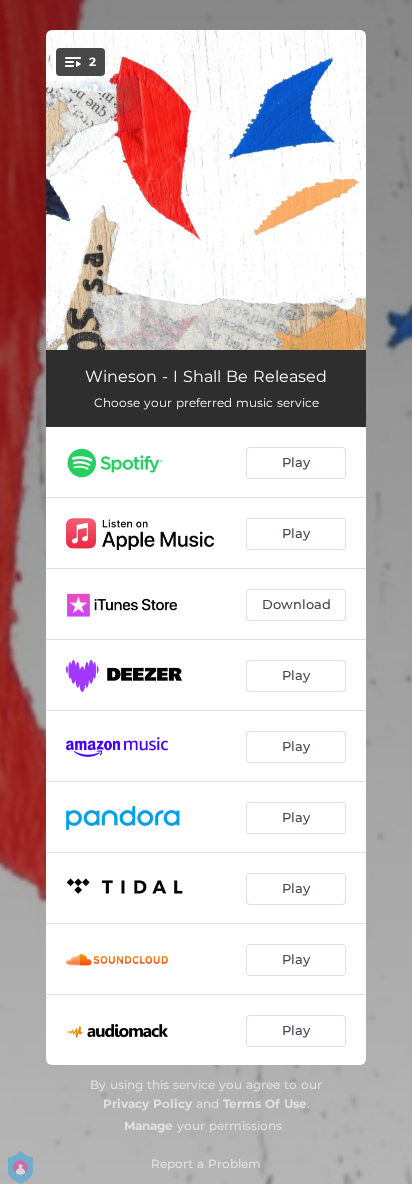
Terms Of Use (265, 1103)
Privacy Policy (147, 1103)
